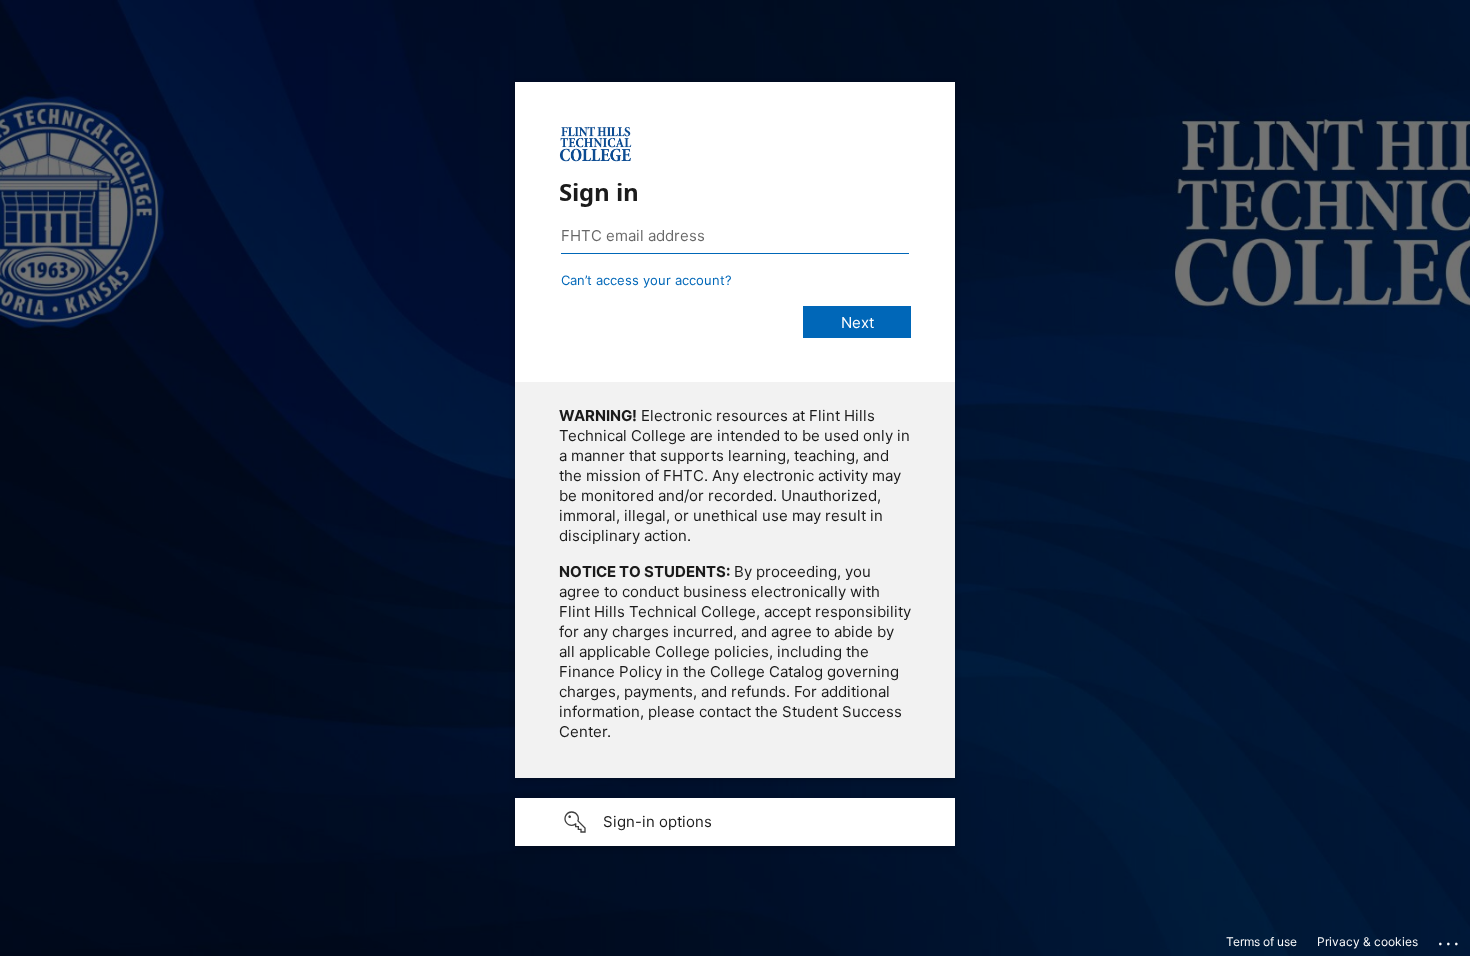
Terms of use (1261, 941)
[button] (735, 822)
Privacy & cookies (1367, 941)
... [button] (1450, 939)
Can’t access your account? (646, 280)
